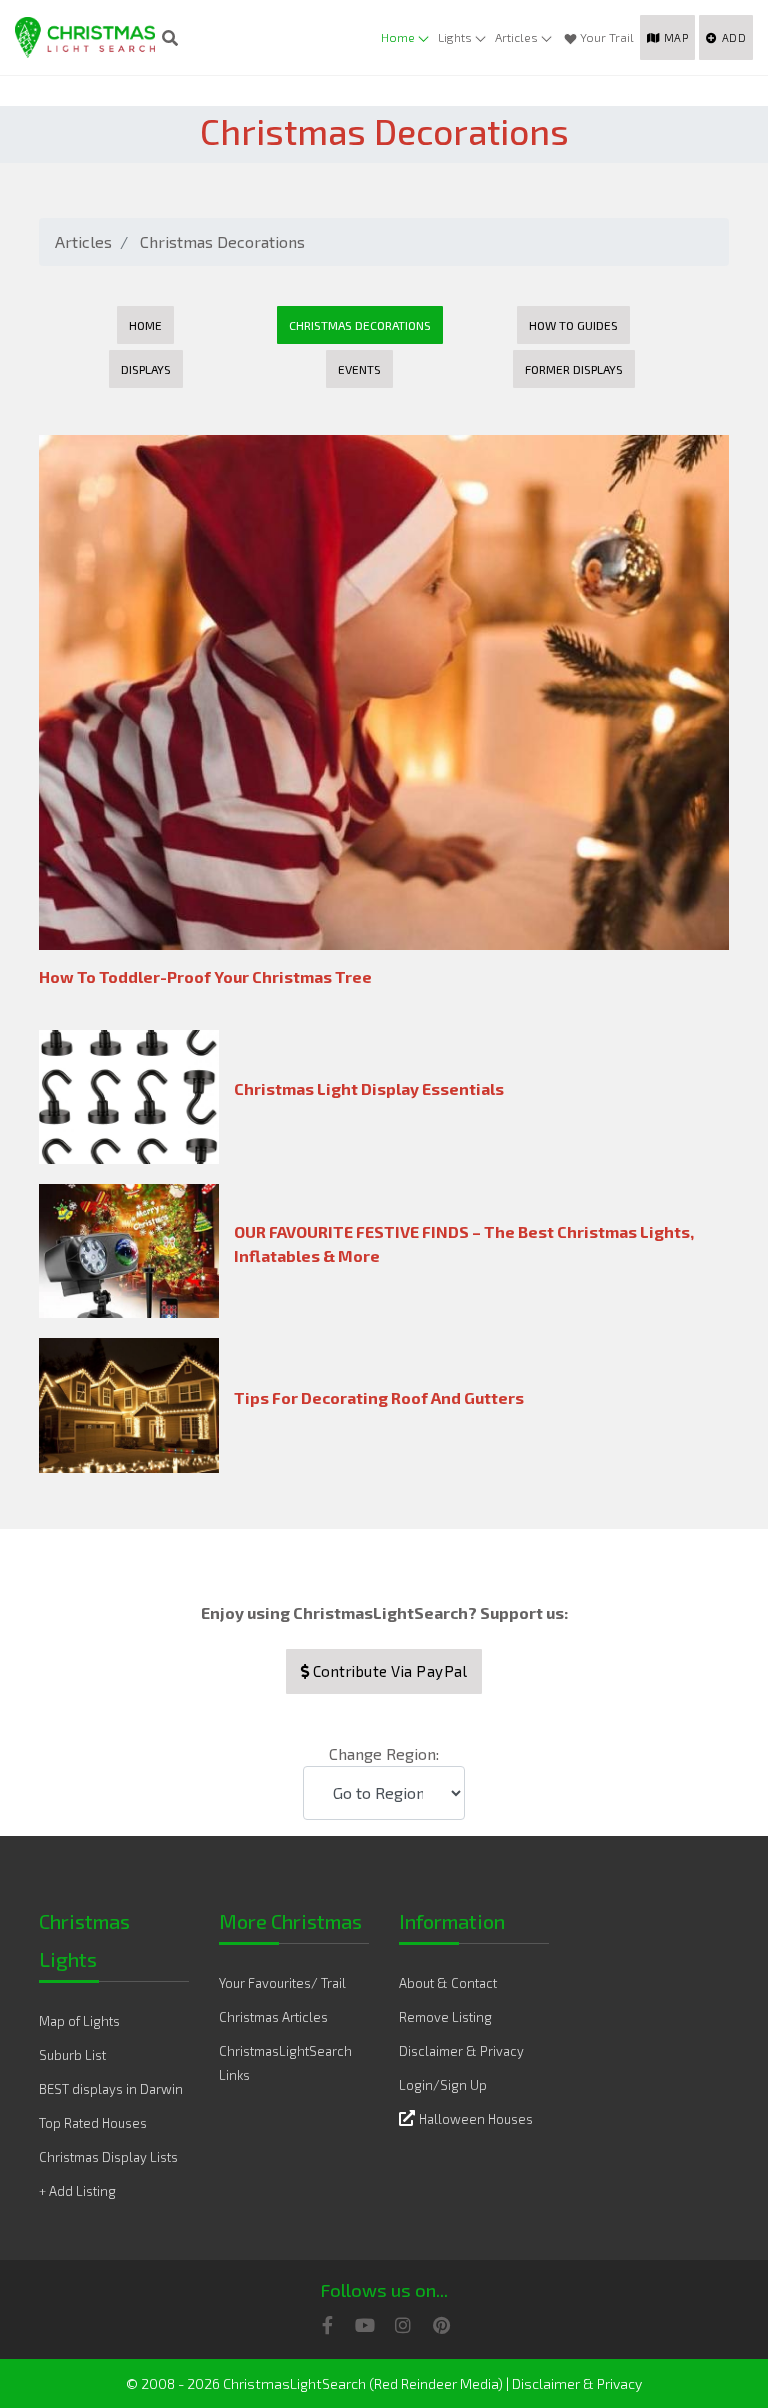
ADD (734, 37)
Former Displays (574, 369)
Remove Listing (445, 2017)
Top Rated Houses (93, 2123)
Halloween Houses (476, 2119)
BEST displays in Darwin (111, 2089)
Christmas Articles (273, 2017)
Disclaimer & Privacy (461, 2051)
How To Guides (573, 325)
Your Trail (607, 37)
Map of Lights (79, 2021)
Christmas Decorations (222, 241)
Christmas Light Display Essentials (369, 1088)
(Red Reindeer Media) (436, 2383)
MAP (676, 37)
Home (398, 37)
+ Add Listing (77, 2191)
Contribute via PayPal (388, 1671)
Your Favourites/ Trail (282, 1983)
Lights (455, 37)
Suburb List (72, 2055)
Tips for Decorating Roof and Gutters (379, 1397)
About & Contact (448, 1983)
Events (359, 369)
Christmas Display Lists (108, 2157)
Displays (146, 369)
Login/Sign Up (443, 2085)
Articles (516, 37)
